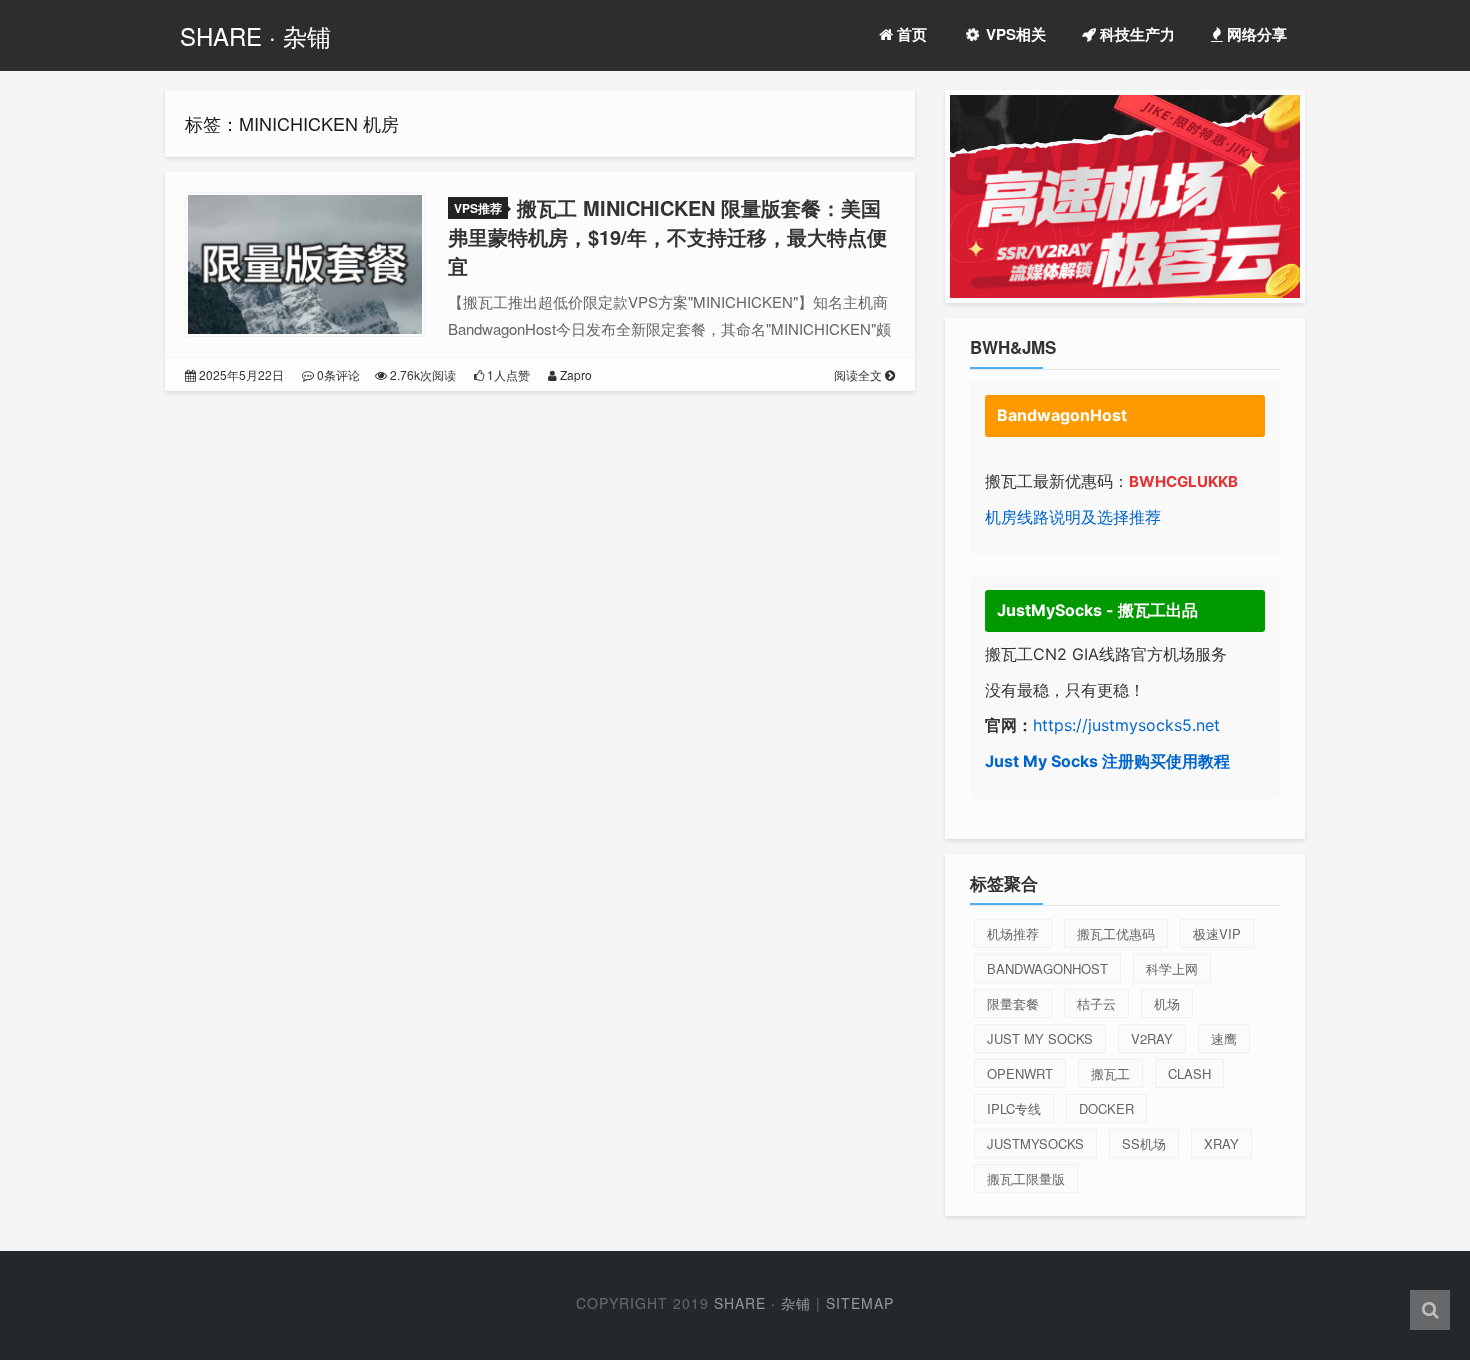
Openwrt (1020, 1073)
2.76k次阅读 (421, 374)
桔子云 (1096, 1003)
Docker (1106, 1108)
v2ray (1152, 1038)
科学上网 (1172, 968)
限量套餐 (1013, 1003)
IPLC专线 (1014, 1108)
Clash (1189, 1073)
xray (1221, 1143)
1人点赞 (507, 374)
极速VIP (1217, 933)
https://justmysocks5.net (1126, 725)
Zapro (574, 374)
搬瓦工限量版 (1026, 1178)
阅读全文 (859, 374)
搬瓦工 (1110, 1073)
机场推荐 (1013, 933)
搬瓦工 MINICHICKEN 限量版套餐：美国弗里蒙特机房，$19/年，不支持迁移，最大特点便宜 (667, 236)
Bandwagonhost (1047, 968)
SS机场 (1144, 1143)
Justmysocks (1035, 1143)
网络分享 (1255, 34)
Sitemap (860, 1303)
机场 (1167, 1003)
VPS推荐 (478, 208)
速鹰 (1224, 1038)
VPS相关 (1014, 34)
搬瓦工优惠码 (1116, 933)
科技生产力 (1135, 34)
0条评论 (337, 374)
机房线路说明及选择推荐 (1073, 517)
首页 (910, 34)
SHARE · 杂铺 (255, 35)
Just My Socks (1040, 1038)
